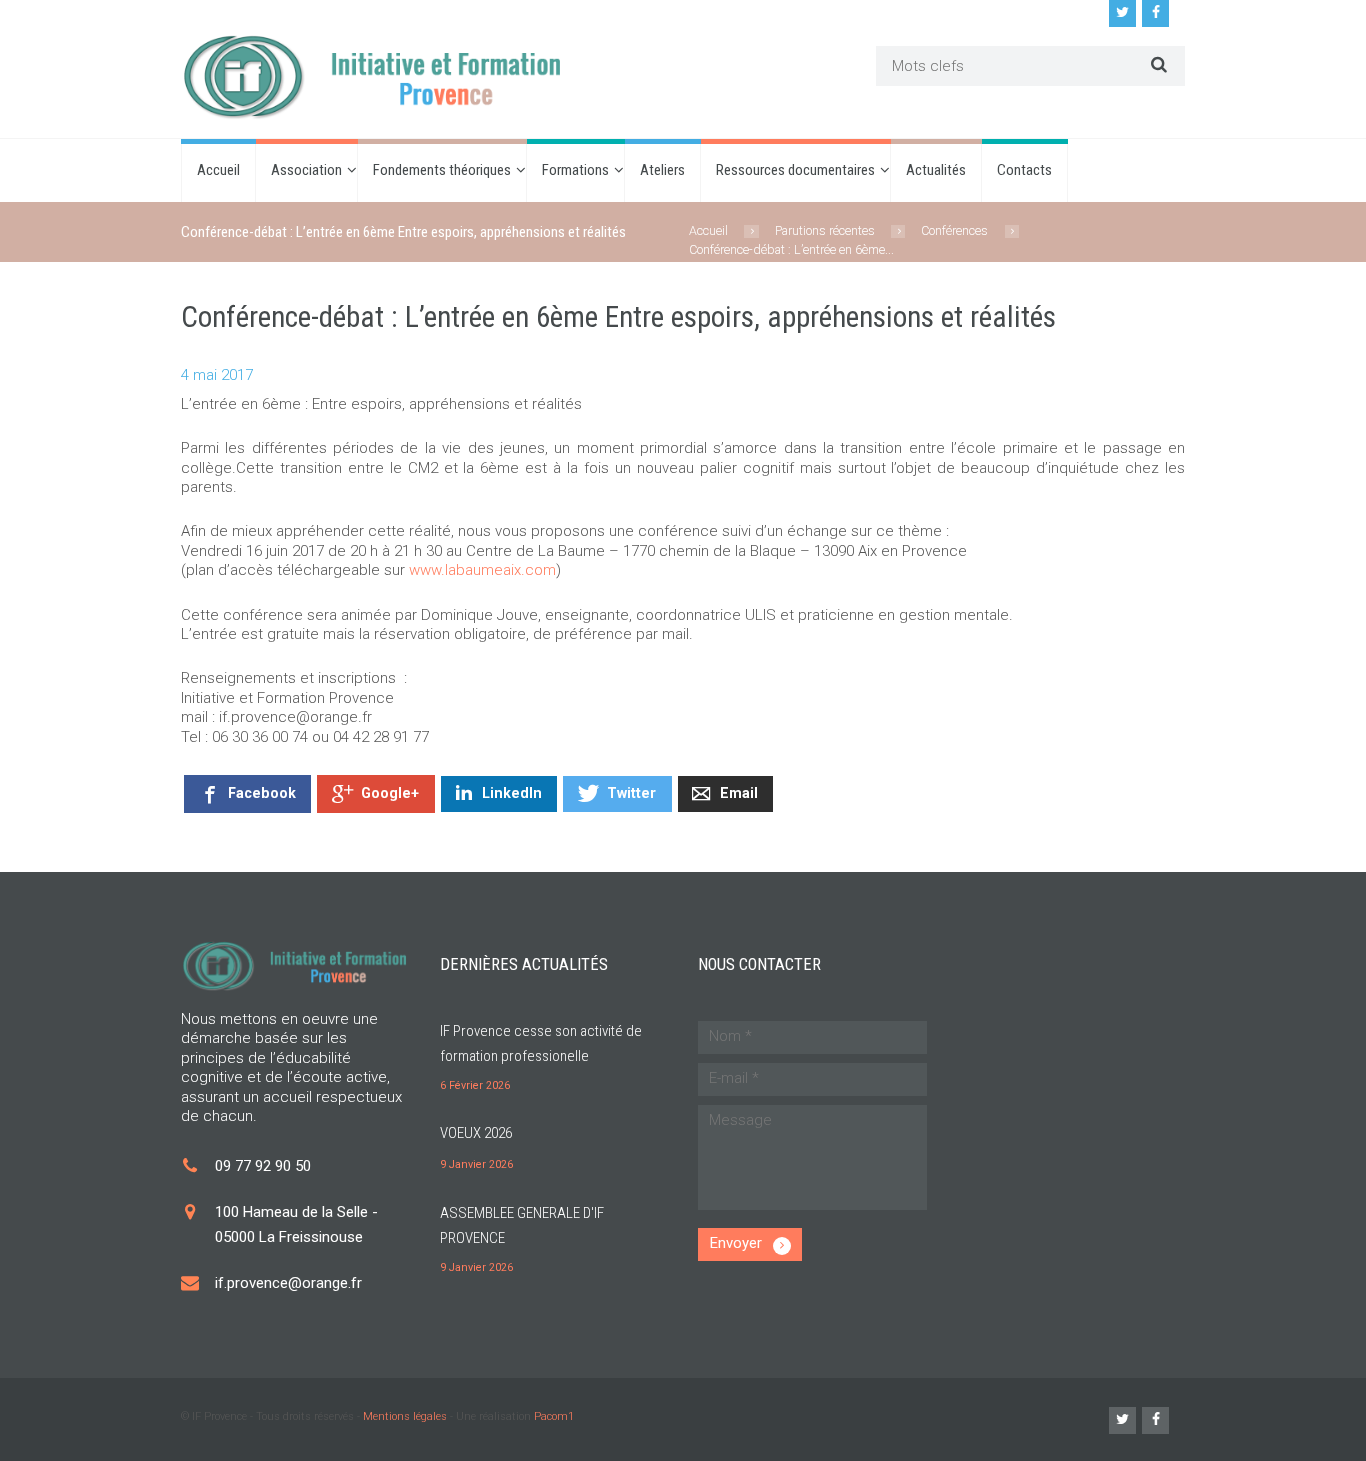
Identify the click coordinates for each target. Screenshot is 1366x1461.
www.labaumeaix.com (482, 570)
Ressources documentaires (795, 170)
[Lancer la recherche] (1156, 64)
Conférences (954, 230)
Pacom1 (554, 1416)
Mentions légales (405, 1416)
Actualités (936, 170)
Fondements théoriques (442, 170)
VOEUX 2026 (476, 1133)
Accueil (218, 170)
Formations (575, 170)
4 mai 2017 (217, 375)
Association (306, 170)
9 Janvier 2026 (476, 1164)
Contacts (1024, 170)
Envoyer (736, 1243)
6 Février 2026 (475, 1085)
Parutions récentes (825, 230)
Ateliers (662, 170)
